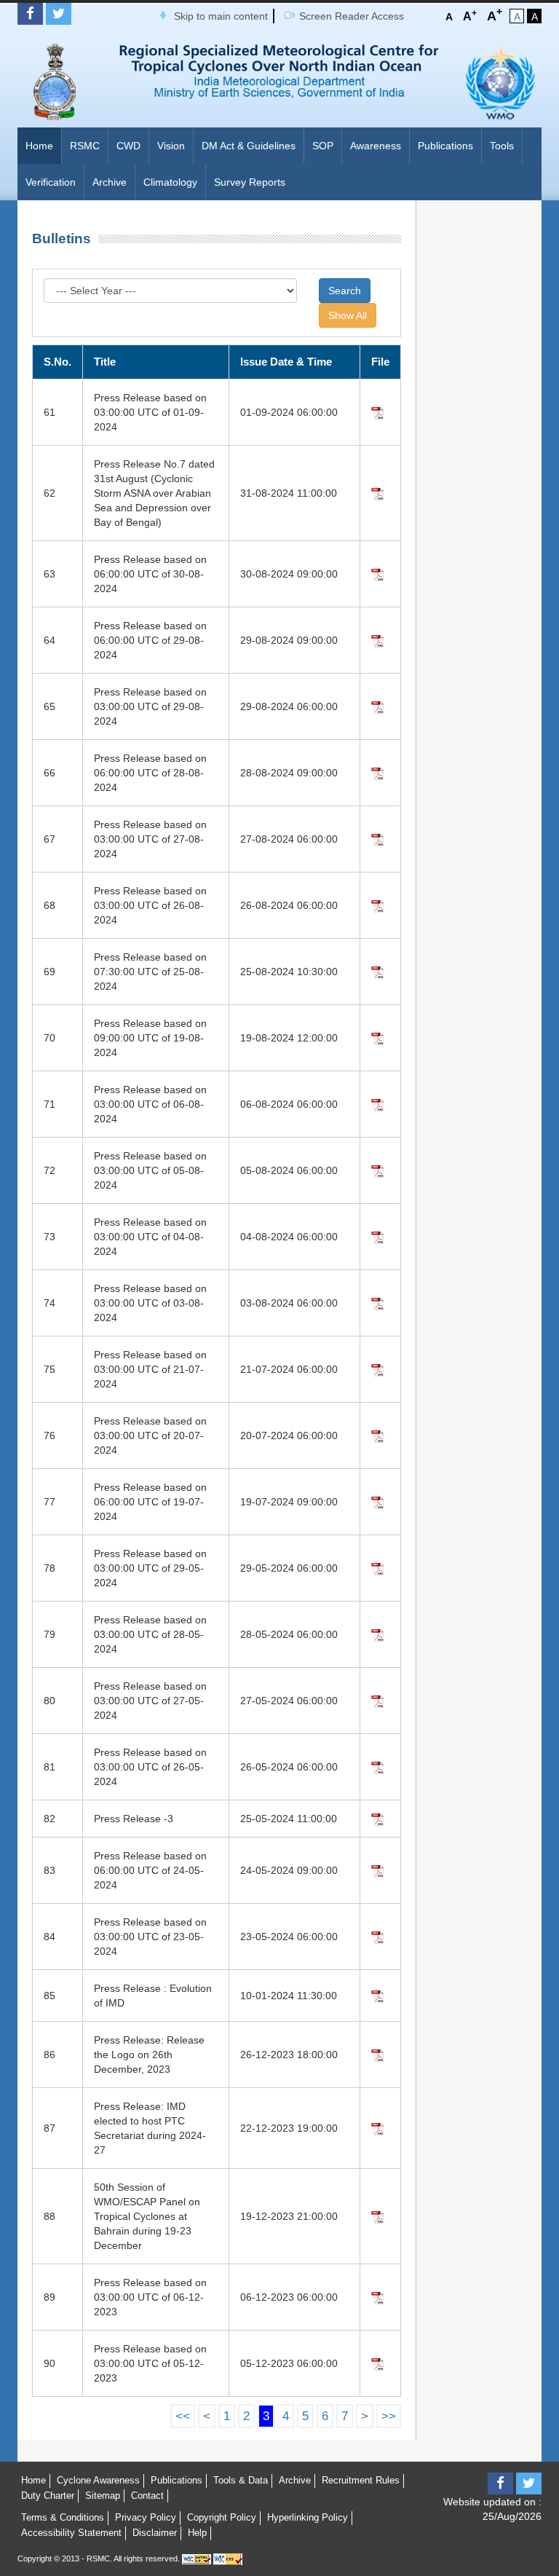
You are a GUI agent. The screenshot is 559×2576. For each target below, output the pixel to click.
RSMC (85, 146)
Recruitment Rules (361, 2480)
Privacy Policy (146, 2517)
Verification (51, 182)
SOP (323, 146)
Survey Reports (250, 182)
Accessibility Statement (71, 2533)
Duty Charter (48, 2496)
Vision (171, 146)
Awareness (376, 146)
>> (389, 2416)
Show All (348, 315)
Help (197, 2533)
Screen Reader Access (352, 16)
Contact (147, 2496)
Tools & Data (241, 2480)
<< (183, 2416)
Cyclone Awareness (98, 2480)
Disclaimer (155, 2533)
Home (39, 146)
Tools (502, 146)
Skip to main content (221, 16)
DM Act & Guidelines (249, 146)
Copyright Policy (222, 2517)
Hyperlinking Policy (308, 2517)
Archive (110, 182)
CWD (128, 146)
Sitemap (103, 2496)
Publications (445, 146)
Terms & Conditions (63, 2517)
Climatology (170, 182)
